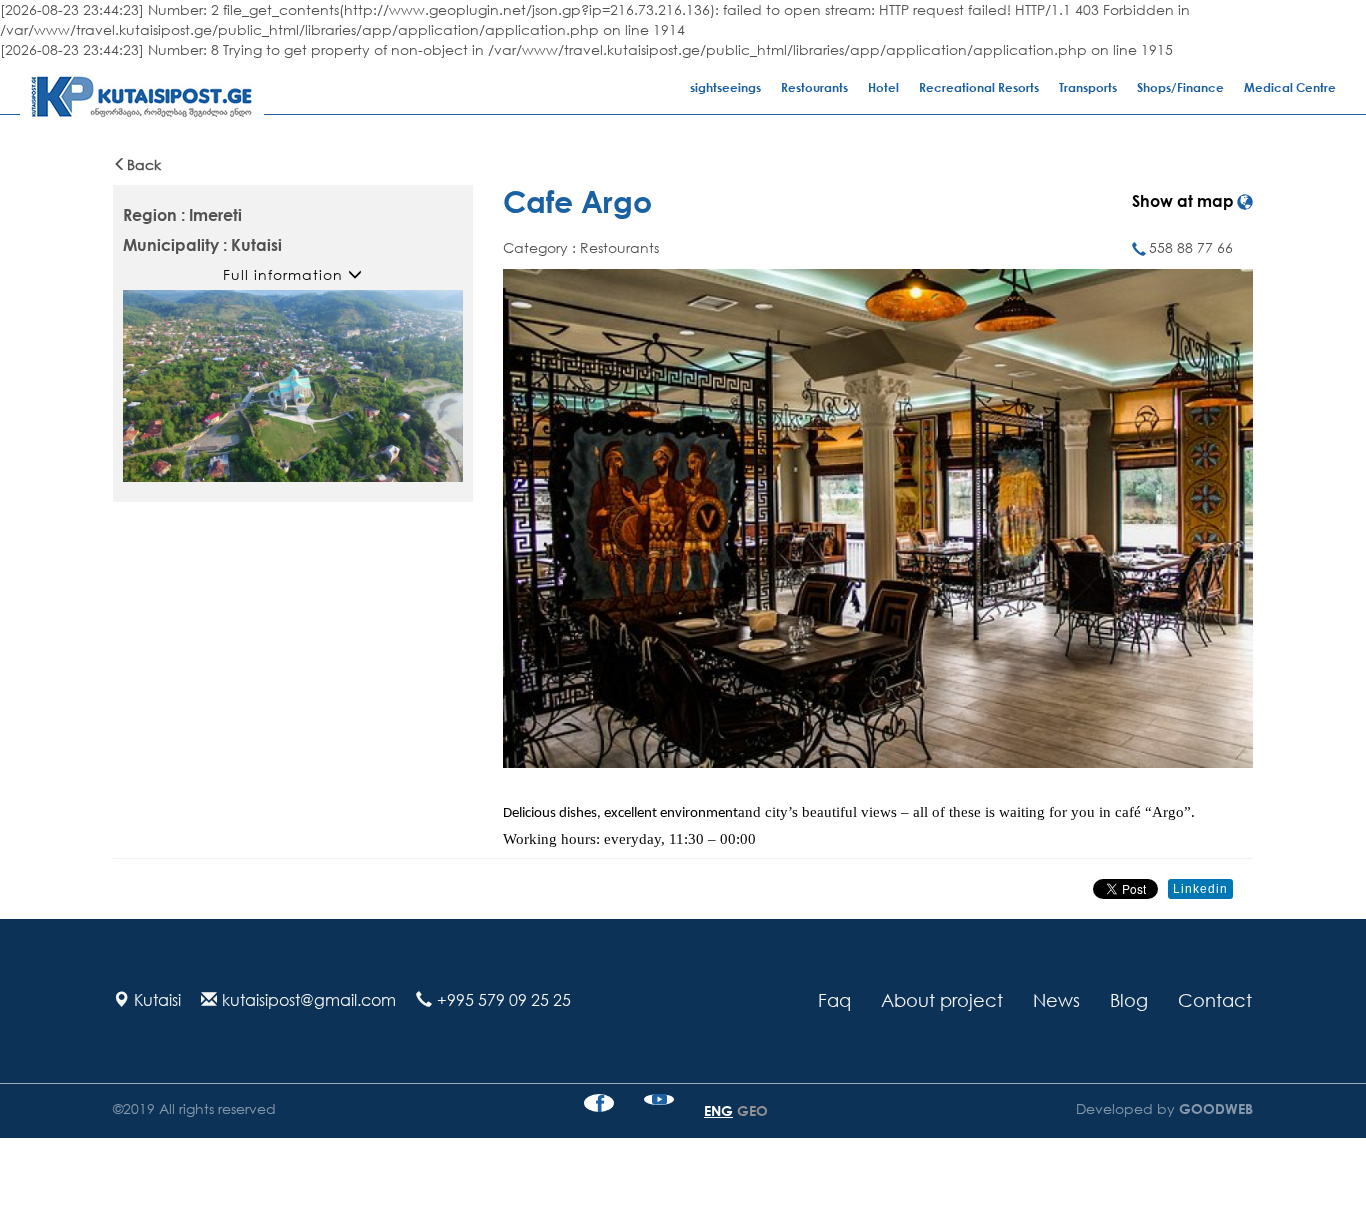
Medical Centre (1290, 87)
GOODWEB (1214, 1108)
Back (144, 164)
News (1056, 1000)
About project (942, 1000)
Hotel (883, 87)
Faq (834, 1000)
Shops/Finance (1180, 87)
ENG (718, 1110)
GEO (752, 1110)
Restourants (814, 87)
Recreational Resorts (979, 87)
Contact (1215, 1000)
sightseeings (725, 87)
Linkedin (1200, 889)
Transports (1088, 87)
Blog (1129, 1000)
